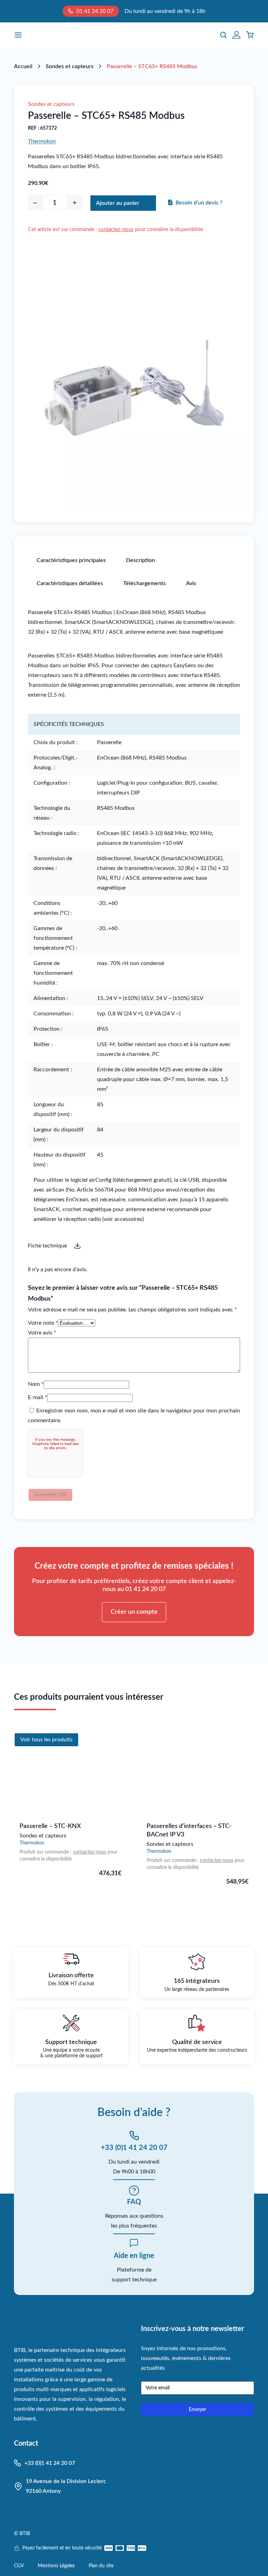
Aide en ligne (134, 2256)
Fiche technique (47, 1246)
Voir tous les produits (46, 1740)
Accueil (23, 66)
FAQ (134, 2202)
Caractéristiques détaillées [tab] (70, 583)
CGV (19, 2566)
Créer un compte (134, 1612)
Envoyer (198, 2410)
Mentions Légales (56, 2566)
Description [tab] (140, 560)
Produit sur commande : (46, 1852)
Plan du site (101, 2566)
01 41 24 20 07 (95, 11)
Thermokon (42, 141)
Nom (36, 1384)
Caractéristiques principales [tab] (71, 560)
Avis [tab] (191, 583)
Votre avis (42, 1333)
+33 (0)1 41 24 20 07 (134, 2148)
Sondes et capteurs (70, 66)
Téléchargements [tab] (144, 583)
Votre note (43, 1323)
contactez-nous (116, 229)
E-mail (38, 1397)
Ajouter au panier (118, 203)
